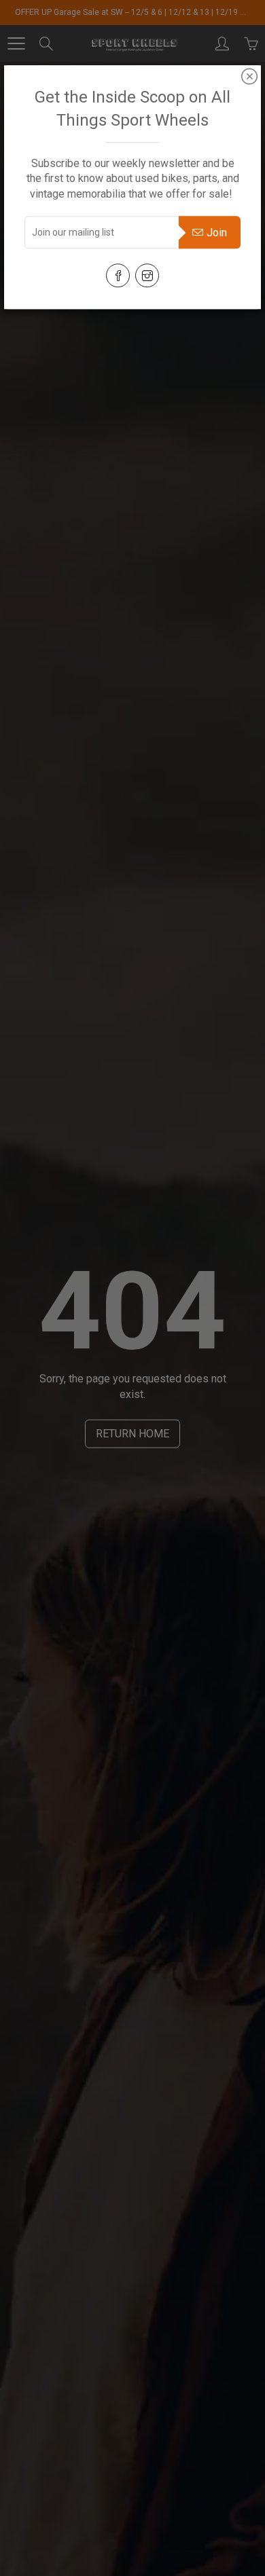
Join (217, 233)
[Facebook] (118, 275)
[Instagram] (147, 275)
